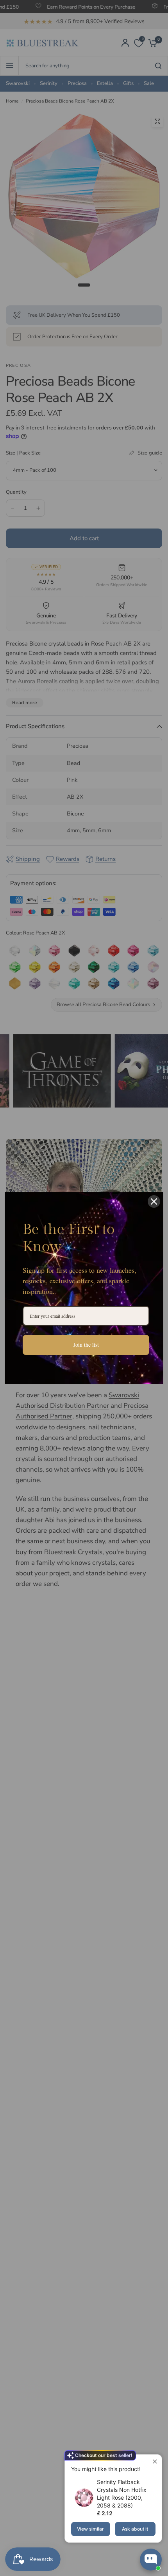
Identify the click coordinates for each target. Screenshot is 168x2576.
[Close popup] (155, 2461)
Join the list (86, 1345)
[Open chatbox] (151, 2560)
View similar (90, 2529)
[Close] (154, 1201)
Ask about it (135, 2529)
